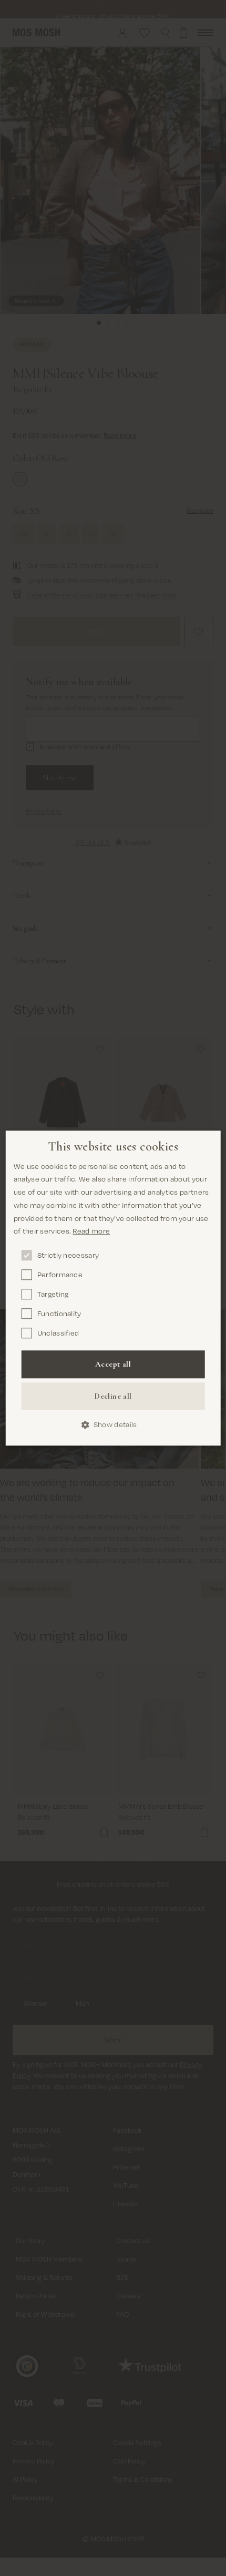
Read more (91, 1231)
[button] (113, 1425)
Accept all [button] (113, 1364)
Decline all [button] (113, 1396)
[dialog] (113, 1288)
